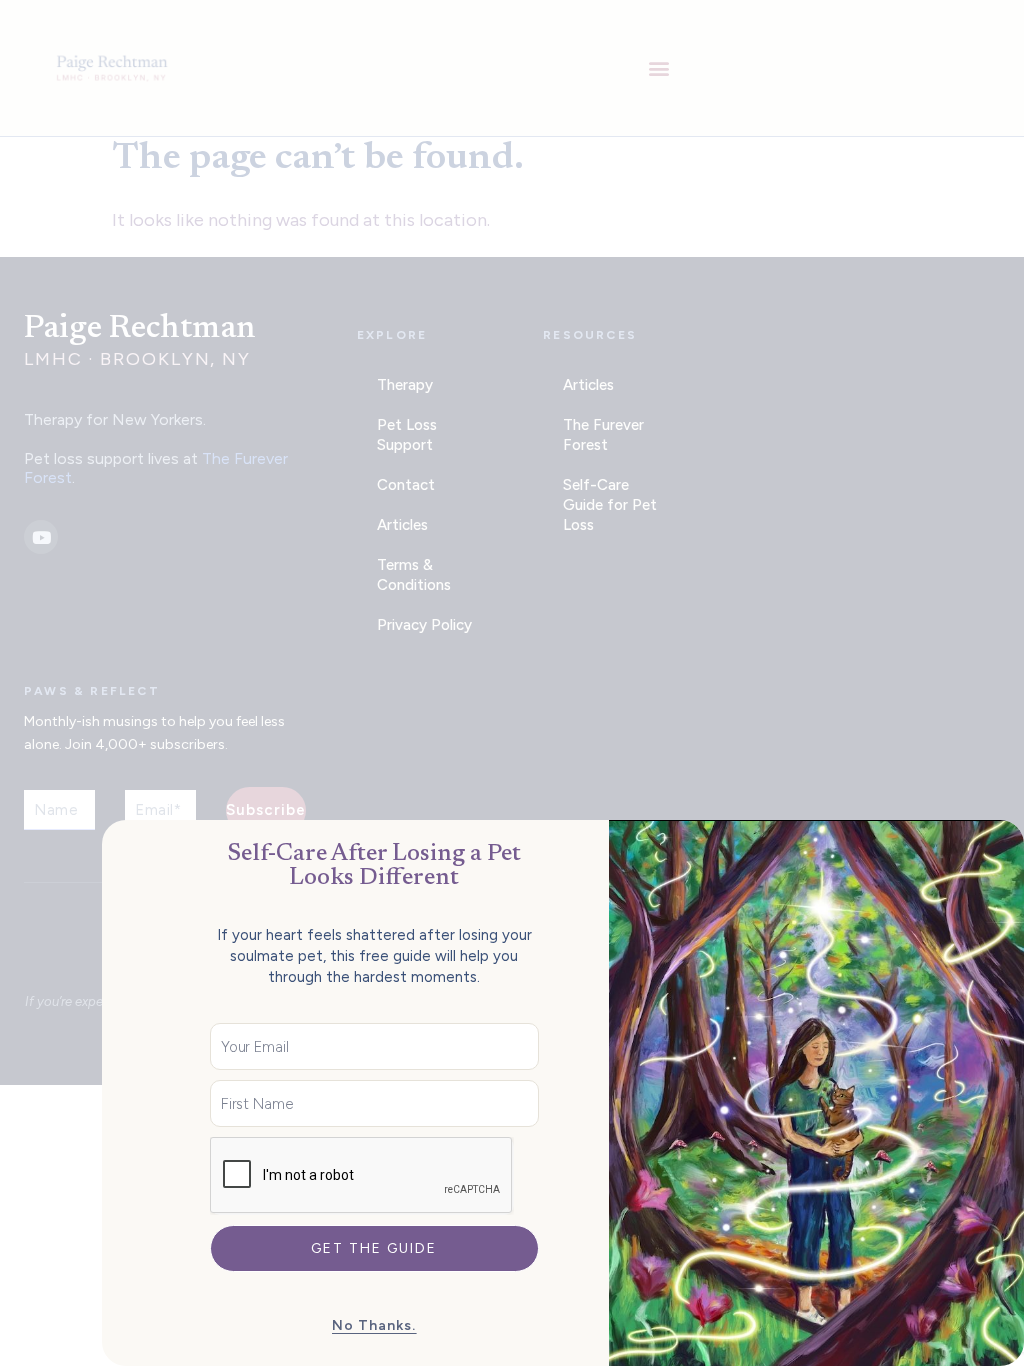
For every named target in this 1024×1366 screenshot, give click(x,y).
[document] (512, 683)
